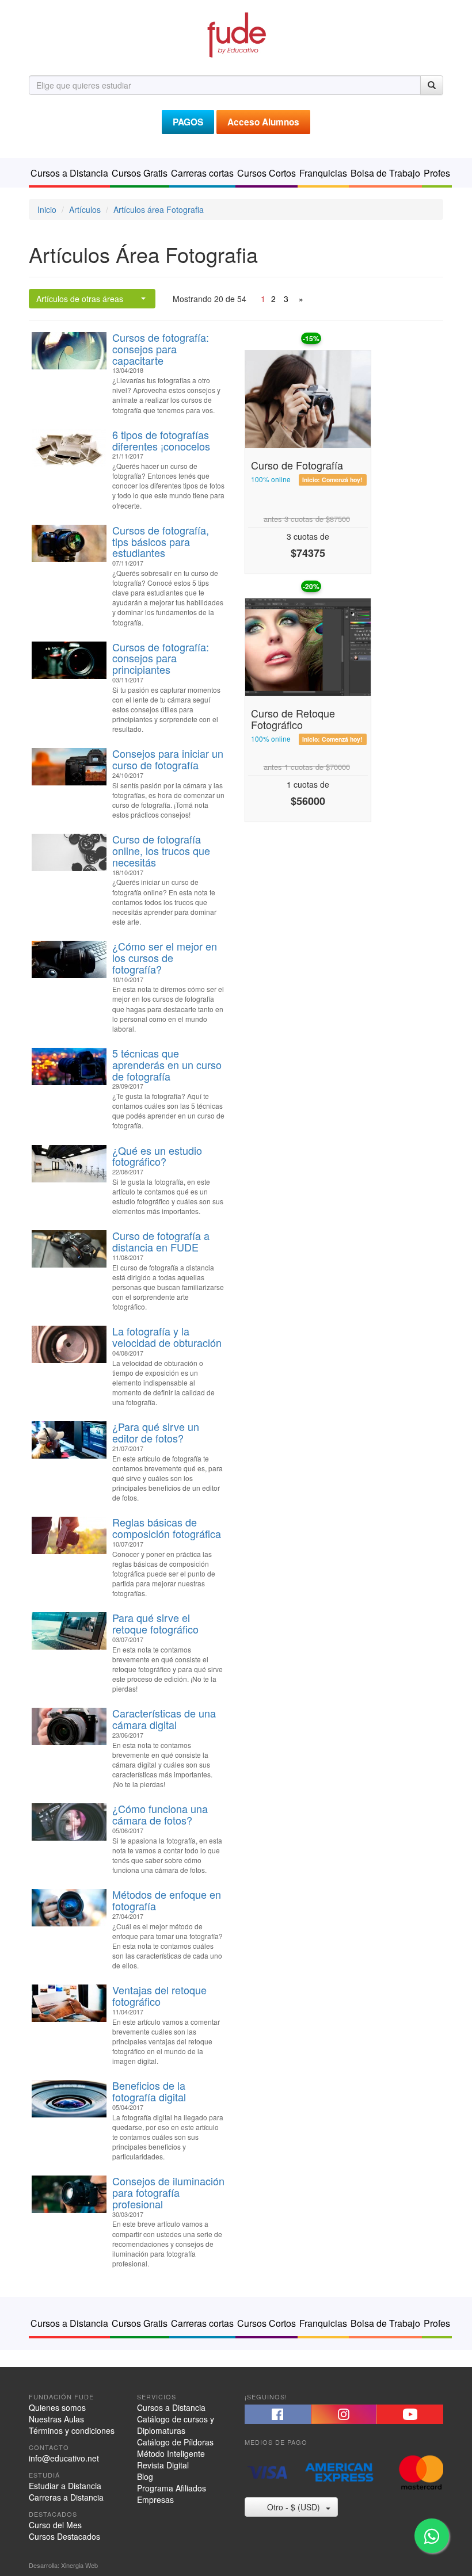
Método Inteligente (171, 2453)
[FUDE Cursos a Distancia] (236, 33)
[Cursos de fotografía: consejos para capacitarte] (69, 351)
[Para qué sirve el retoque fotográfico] (69, 1631)
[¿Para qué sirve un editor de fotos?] (69, 1440)
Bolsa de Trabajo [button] (385, 173)
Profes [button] (437, 173)
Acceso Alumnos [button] (263, 122)
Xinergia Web (79, 2565)
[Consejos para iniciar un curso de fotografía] (69, 767)
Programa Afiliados (172, 2488)
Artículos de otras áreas (80, 299)
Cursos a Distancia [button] (69, 173)
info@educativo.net (64, 2458)
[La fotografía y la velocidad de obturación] (69, 1344)
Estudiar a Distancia (65, 2486)
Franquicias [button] (323, 173)
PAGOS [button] (188, 122)
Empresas (155, 2499)
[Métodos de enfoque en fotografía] (69, 1908)
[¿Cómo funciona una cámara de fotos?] (69, 1822)
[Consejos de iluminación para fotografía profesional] (69, 2194)
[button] (278, 2414)
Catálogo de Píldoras (175, 2442)
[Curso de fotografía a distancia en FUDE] (69, 1249)
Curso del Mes (55, 2525)
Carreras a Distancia (66, 2497)
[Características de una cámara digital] (69, 1726)
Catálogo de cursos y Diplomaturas (176, 2425)
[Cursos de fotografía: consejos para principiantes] (69, 660)
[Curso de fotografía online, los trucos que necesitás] (69, 852)
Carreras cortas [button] (202, 173)
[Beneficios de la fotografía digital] (69, 2099)
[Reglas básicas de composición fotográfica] (69, 1535)
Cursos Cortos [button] (267, 173)
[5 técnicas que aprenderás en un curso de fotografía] (69, 1066)
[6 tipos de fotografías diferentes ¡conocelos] (69, 448)
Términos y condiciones (72, 2430)
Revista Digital (163, 2465)
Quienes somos (57, 2407)
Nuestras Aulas (56, 2419)
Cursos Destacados (64, 2536)
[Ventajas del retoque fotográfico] (69, 2003)
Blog (145, 2476)
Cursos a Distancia (171, 2407)
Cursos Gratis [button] (140, 173)
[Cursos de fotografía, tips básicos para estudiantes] (69, 543)
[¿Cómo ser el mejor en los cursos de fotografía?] (69, 959)
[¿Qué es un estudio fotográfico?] (69, 1164)
